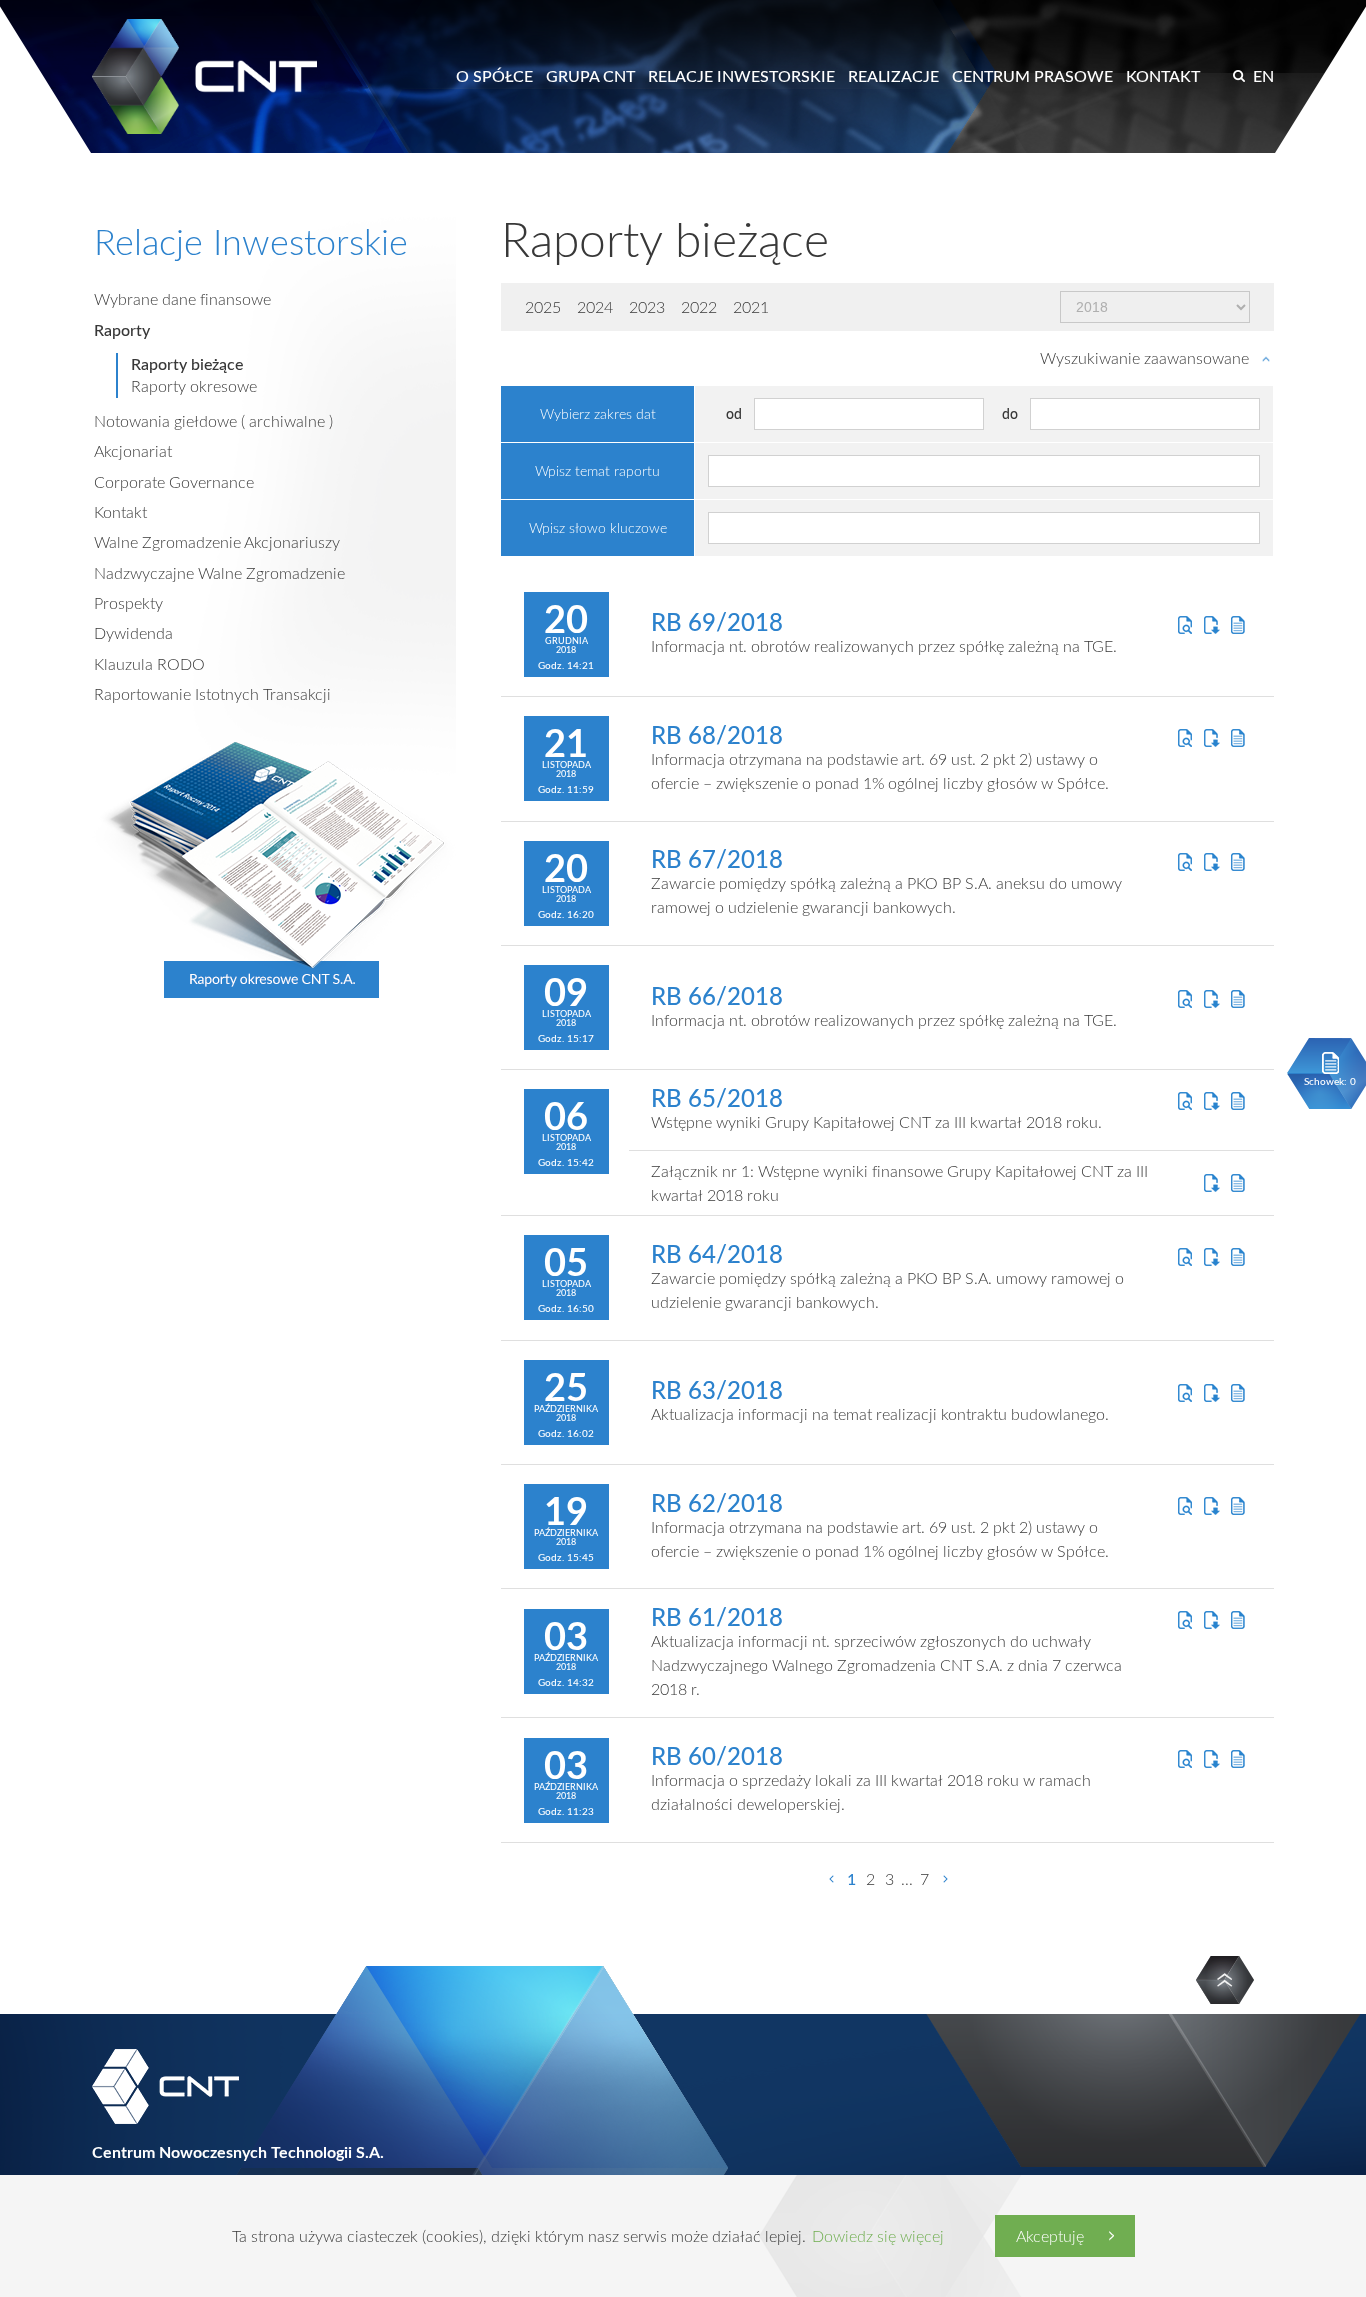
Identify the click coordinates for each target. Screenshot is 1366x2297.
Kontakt (1163, 76)
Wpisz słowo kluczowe (598, 527)
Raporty (122, 330)
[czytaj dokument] (1185, 625)
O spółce (494, 76)
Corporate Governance (174, 482)
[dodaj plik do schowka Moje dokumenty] (1238, 625)
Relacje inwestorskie (741, 76)
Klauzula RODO (149, 664)
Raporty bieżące (187, 364)
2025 (543, 307)
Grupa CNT (590, 76)
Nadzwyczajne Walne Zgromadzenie (219, 573)
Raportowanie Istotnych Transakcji (212, 694)
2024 (595, 307)
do (1010, 413)
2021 (751, 307)
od (734, 413)
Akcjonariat (133, 451)
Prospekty (128, 603)
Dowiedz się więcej (878, 2236)
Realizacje (893, 76)
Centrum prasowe (1032, 76)
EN (1263, 76)
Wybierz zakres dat (598, 413)
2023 (647, 307)
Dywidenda (133, 633)
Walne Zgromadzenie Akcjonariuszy (217, 542)
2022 (699, 307)
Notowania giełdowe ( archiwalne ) (213, 421)
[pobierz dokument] (1211, 625)
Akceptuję (1050, 2236)
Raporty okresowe (194, 386)
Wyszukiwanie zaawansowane (1144, 358)
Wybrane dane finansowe (182, 299)
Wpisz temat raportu (597, 470)
